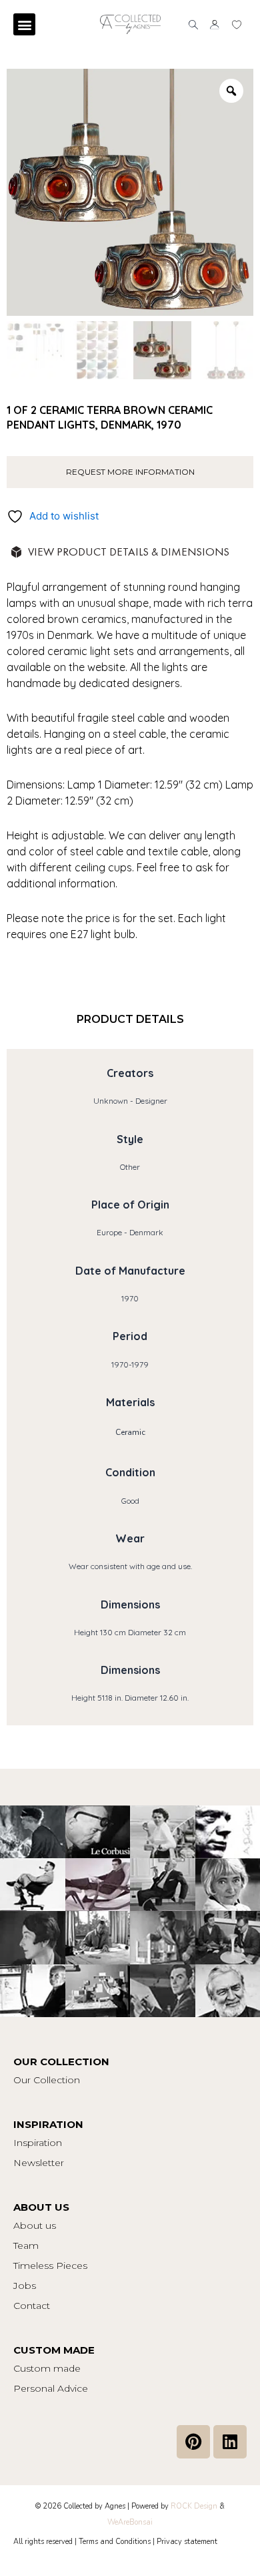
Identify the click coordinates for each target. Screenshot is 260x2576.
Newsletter (39, 2163)
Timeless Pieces (50, 2266)
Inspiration (38, 2143)
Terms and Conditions (115, 2542)
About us (35, 2225)
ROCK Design (194, 2506)
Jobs (25, 2286)
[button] (24, 24)
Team (26, 2245)
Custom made (47, 2368)
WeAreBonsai (130, 2522)
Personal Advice (51, 2388)
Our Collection (47, 2080)
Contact (32, 2306)
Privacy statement (187, 2542)
